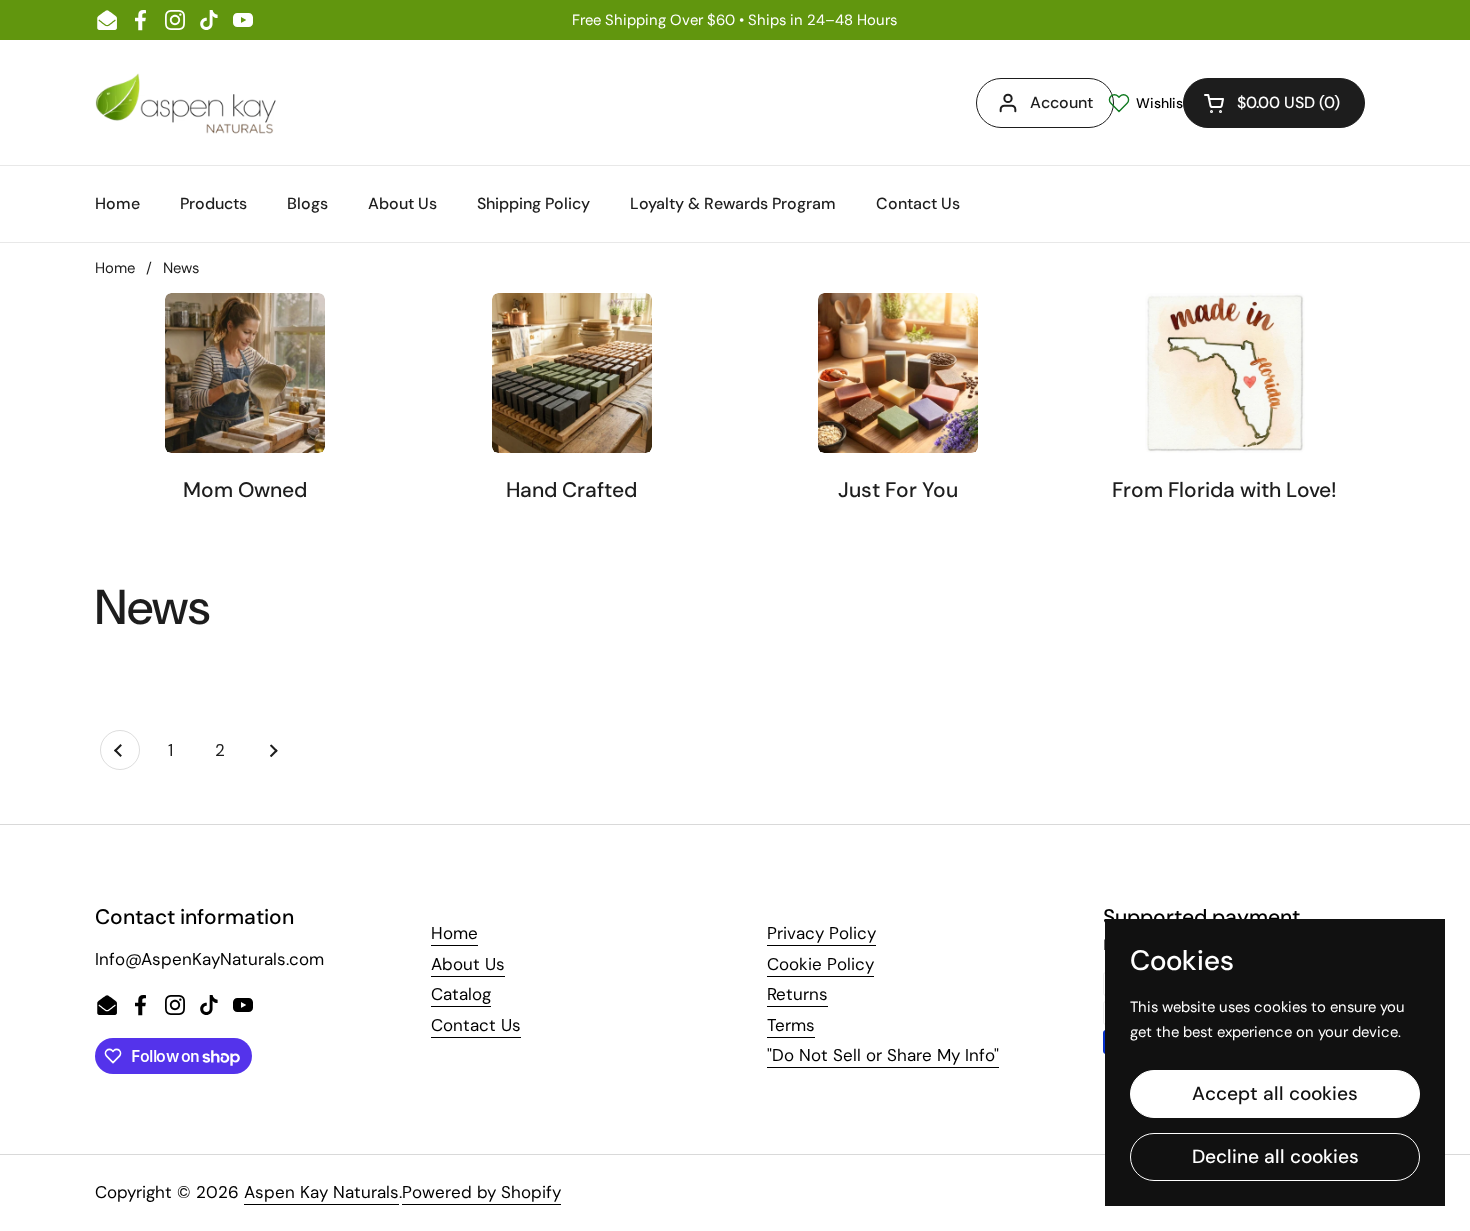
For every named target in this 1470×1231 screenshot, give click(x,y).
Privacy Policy (821, 933)
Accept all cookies (1275, 1093)
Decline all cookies (1275, 1156)
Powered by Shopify (481, 1192)
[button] (1274, 103)
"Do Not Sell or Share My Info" (883, 1055)
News (181, 268)
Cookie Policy (820, 964)
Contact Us (476, 1025)
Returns (797, 994)
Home (115, 268)
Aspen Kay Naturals (321, 1192)
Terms (791, 1025)
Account (1061, 102)
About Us (468, 964)
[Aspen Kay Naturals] (186, 102)
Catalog (461, 994)
